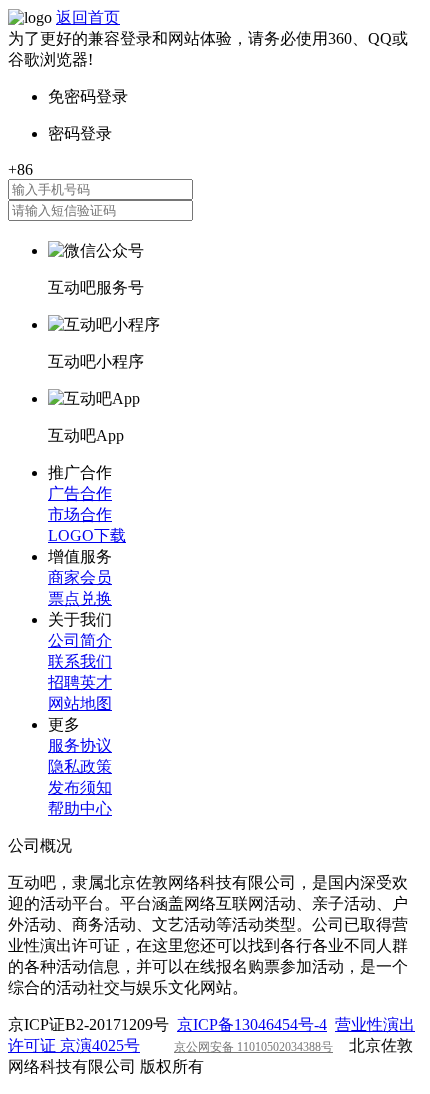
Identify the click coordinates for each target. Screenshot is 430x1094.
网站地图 (80, 703)
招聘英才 (80, 682)
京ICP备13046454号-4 (252, 1024)
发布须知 (80, 787)
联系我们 (80, 661)
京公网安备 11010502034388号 (253, 1047)
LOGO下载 (87, 535)
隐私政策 (80, 766)
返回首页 (88, 17)
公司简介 (80, 640)
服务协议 (80, 745)
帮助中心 (80, 808)
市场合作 (80, 514)
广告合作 (80, 493)
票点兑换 (80, 598)
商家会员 (80, 577)
